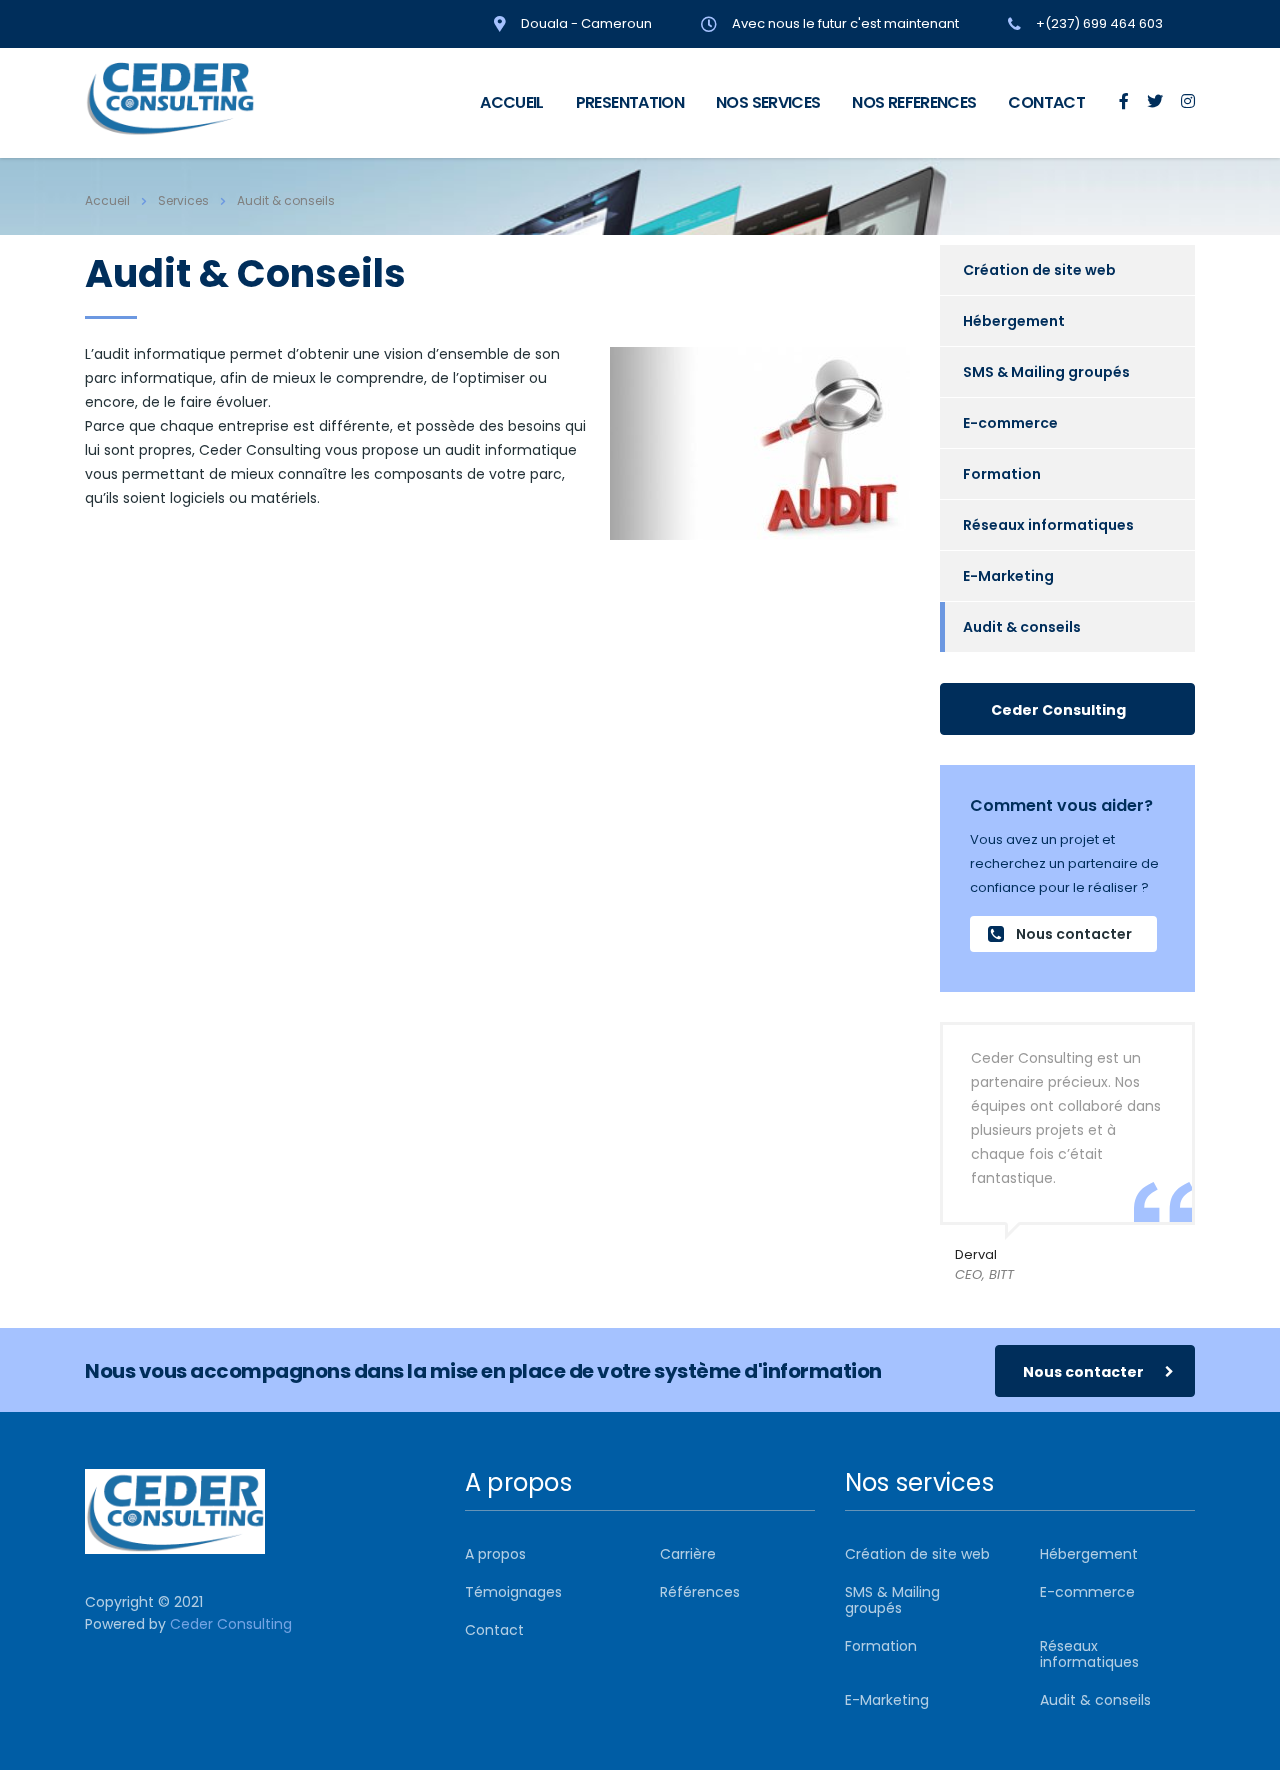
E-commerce (1010, 423)
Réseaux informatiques (1048, 525)
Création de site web (1039, 270)
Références (700, 1592)
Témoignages (513, 1592)
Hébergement (1014, 321)
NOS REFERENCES (914, 102)
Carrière (688, 1554)
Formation (1002, 474)
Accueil (107, 200)
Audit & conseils (1022, 627)
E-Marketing (1008, 576)
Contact (494, 1630)
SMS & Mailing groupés (1046, 372)
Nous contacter (1074, 934)
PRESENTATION (630, 102)
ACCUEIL (512, 102)
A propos (495, 1554)
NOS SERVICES (768, 102)
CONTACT (1046, 102)
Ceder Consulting (1058, 710)
